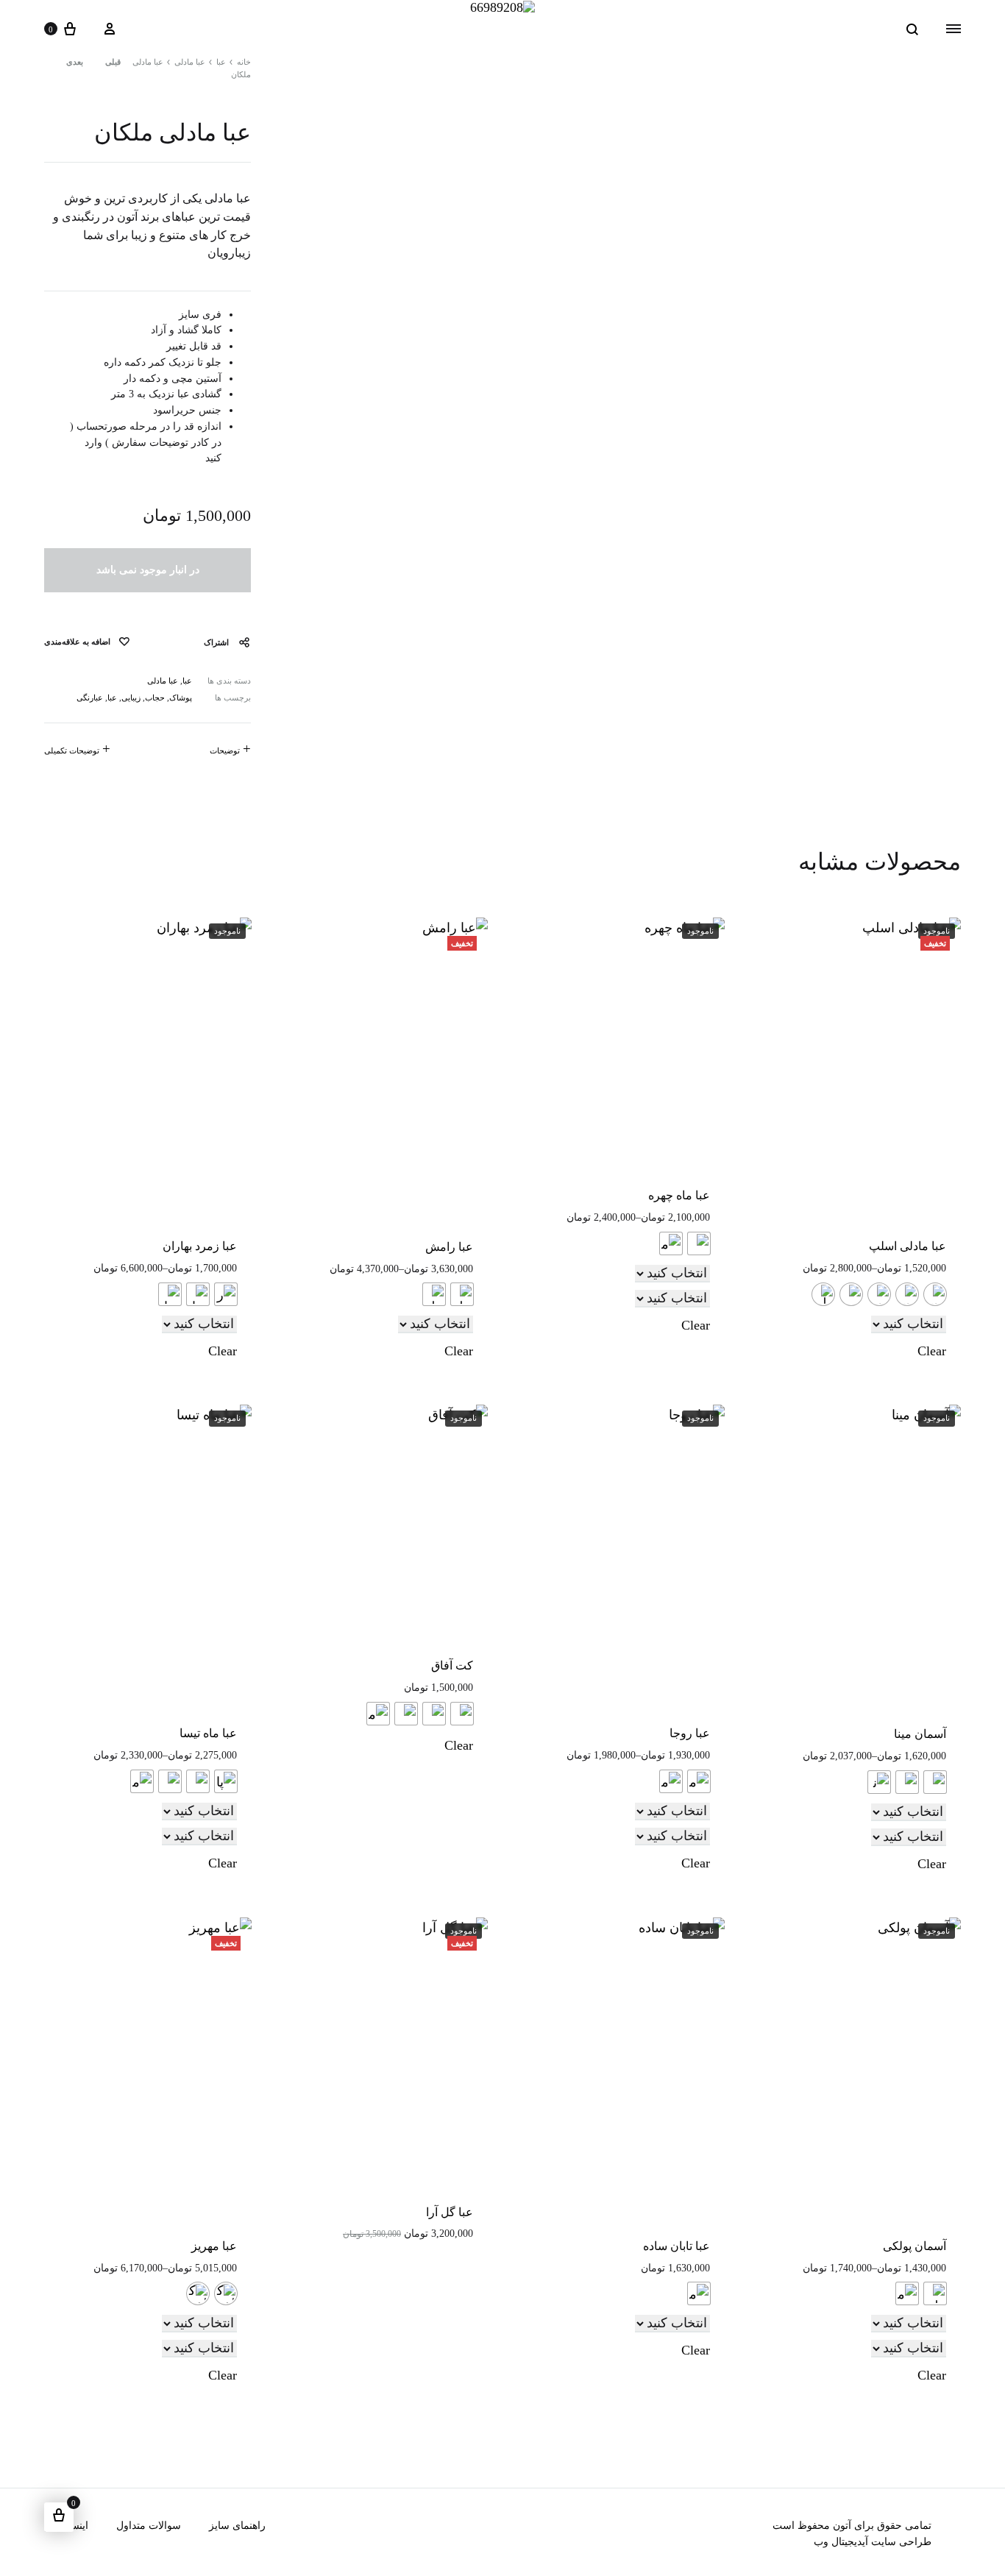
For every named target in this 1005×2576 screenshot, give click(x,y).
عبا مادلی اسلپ (908, 1246)
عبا (221, 62)
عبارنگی (90, 698)
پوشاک (181, 698)
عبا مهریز (214, 2246)
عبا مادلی (190, 62)
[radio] (935, 1294)
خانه (244, 62)
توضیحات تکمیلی (72, 751)
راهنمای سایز (237, 2526)
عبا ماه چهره (679, 1195)
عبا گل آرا (450, 2212)
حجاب (155, 698)
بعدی (75, 62)
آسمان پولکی (915, 2246)
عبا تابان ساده (676, 2246)
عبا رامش (449, 1247)
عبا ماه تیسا (208, 1733)
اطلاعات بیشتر (679, 1798)
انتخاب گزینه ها (914, 1311)
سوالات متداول (149, 2526)
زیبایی (131, 698)
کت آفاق (452, 1665)
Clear (932, 1351)
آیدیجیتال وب (841, 2542)
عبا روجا (690, 1733)
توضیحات (225, 751)
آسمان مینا (920, 1734)
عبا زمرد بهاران (200, 1246)
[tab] (230, 752)
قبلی (113, 62)
